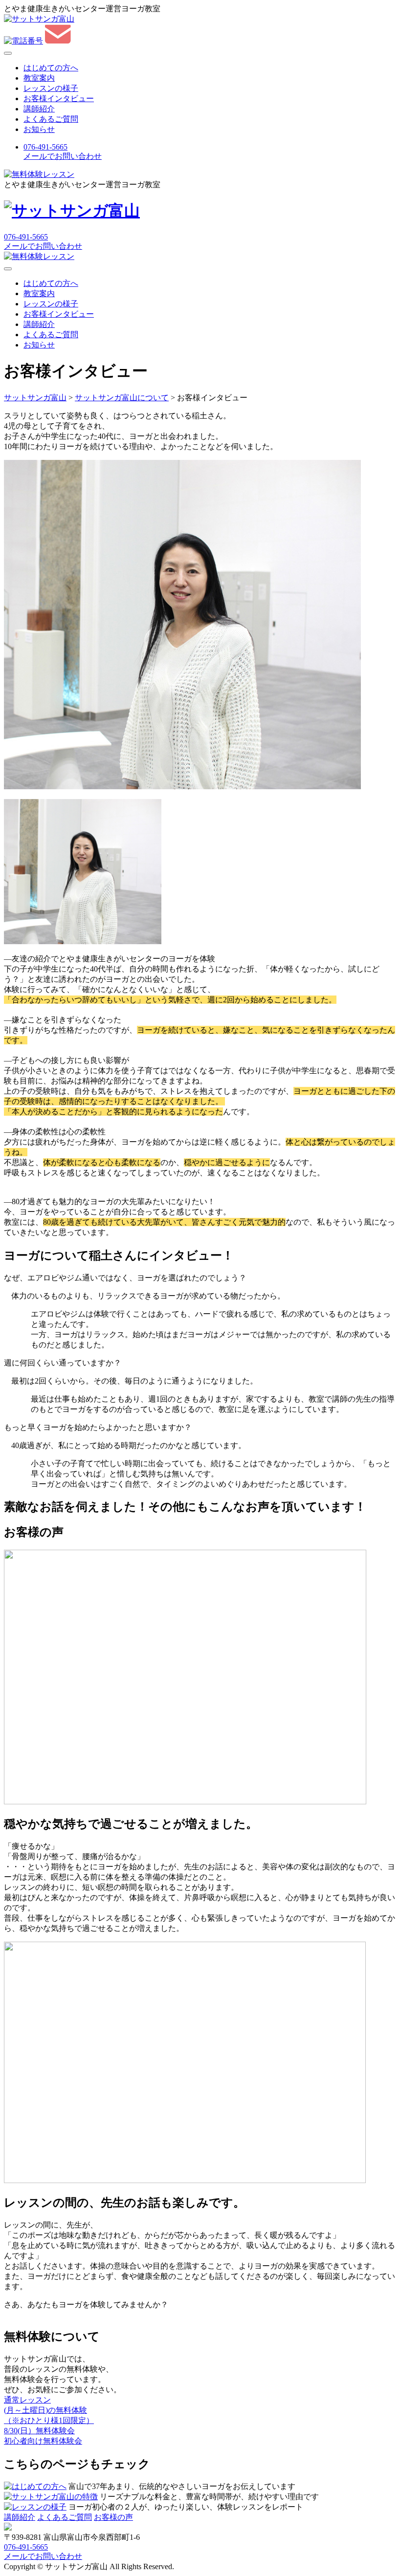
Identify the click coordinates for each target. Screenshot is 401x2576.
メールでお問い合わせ (43, 246)
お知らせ (39, 129)
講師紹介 (39, 109)
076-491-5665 (26, 237)
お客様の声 (113, 2517)
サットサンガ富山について (122, 398)
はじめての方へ (51, 68)
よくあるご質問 (51, 119)
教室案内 (39, 78)
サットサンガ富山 (35, 398)
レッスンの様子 (51, 88)
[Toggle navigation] (8, 53)
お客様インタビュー (59, 98)
